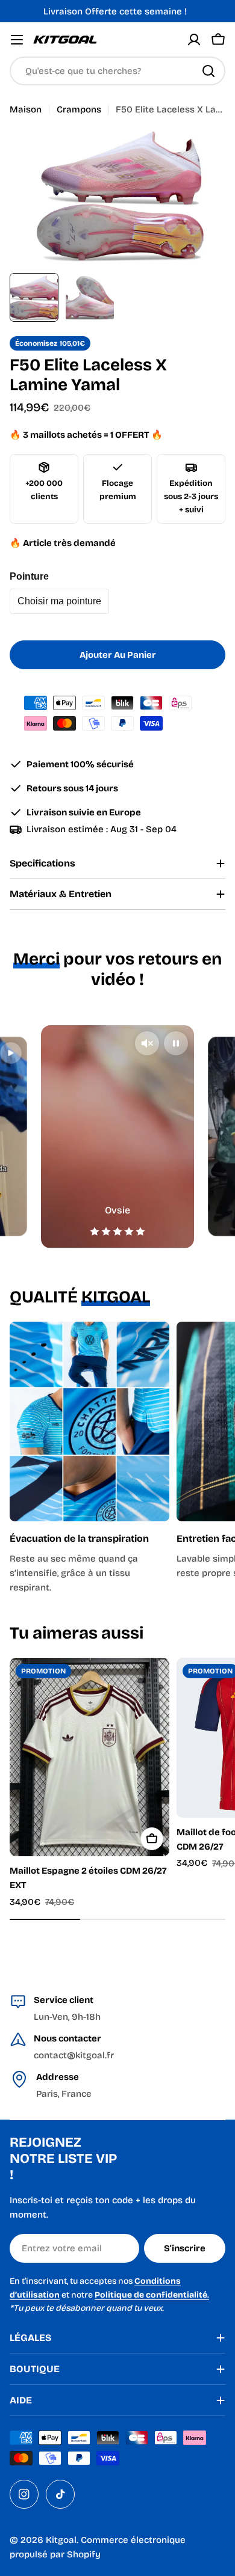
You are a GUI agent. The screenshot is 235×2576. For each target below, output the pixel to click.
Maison (26, 109)
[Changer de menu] (17, 40)
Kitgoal (61, 2540)
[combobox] (117, 71)
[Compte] (194, 40)
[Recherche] (208, 71)
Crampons (79, 109)
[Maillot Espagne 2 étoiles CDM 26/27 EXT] (89, 1757)
